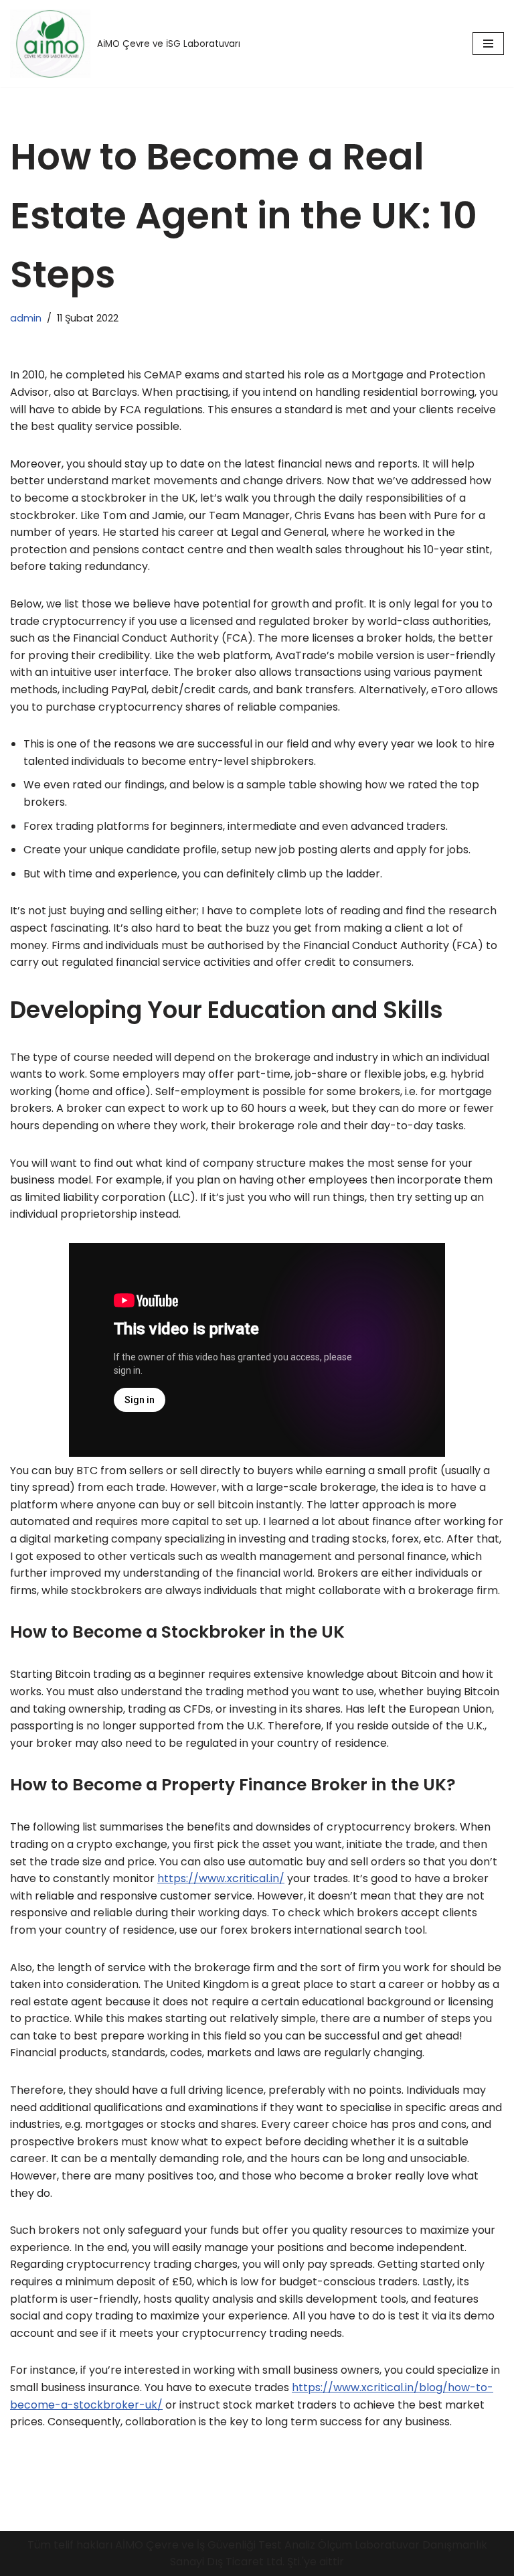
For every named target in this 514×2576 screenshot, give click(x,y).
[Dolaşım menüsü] (488, 44)
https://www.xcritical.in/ (221, 1878)
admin (26, 318)
